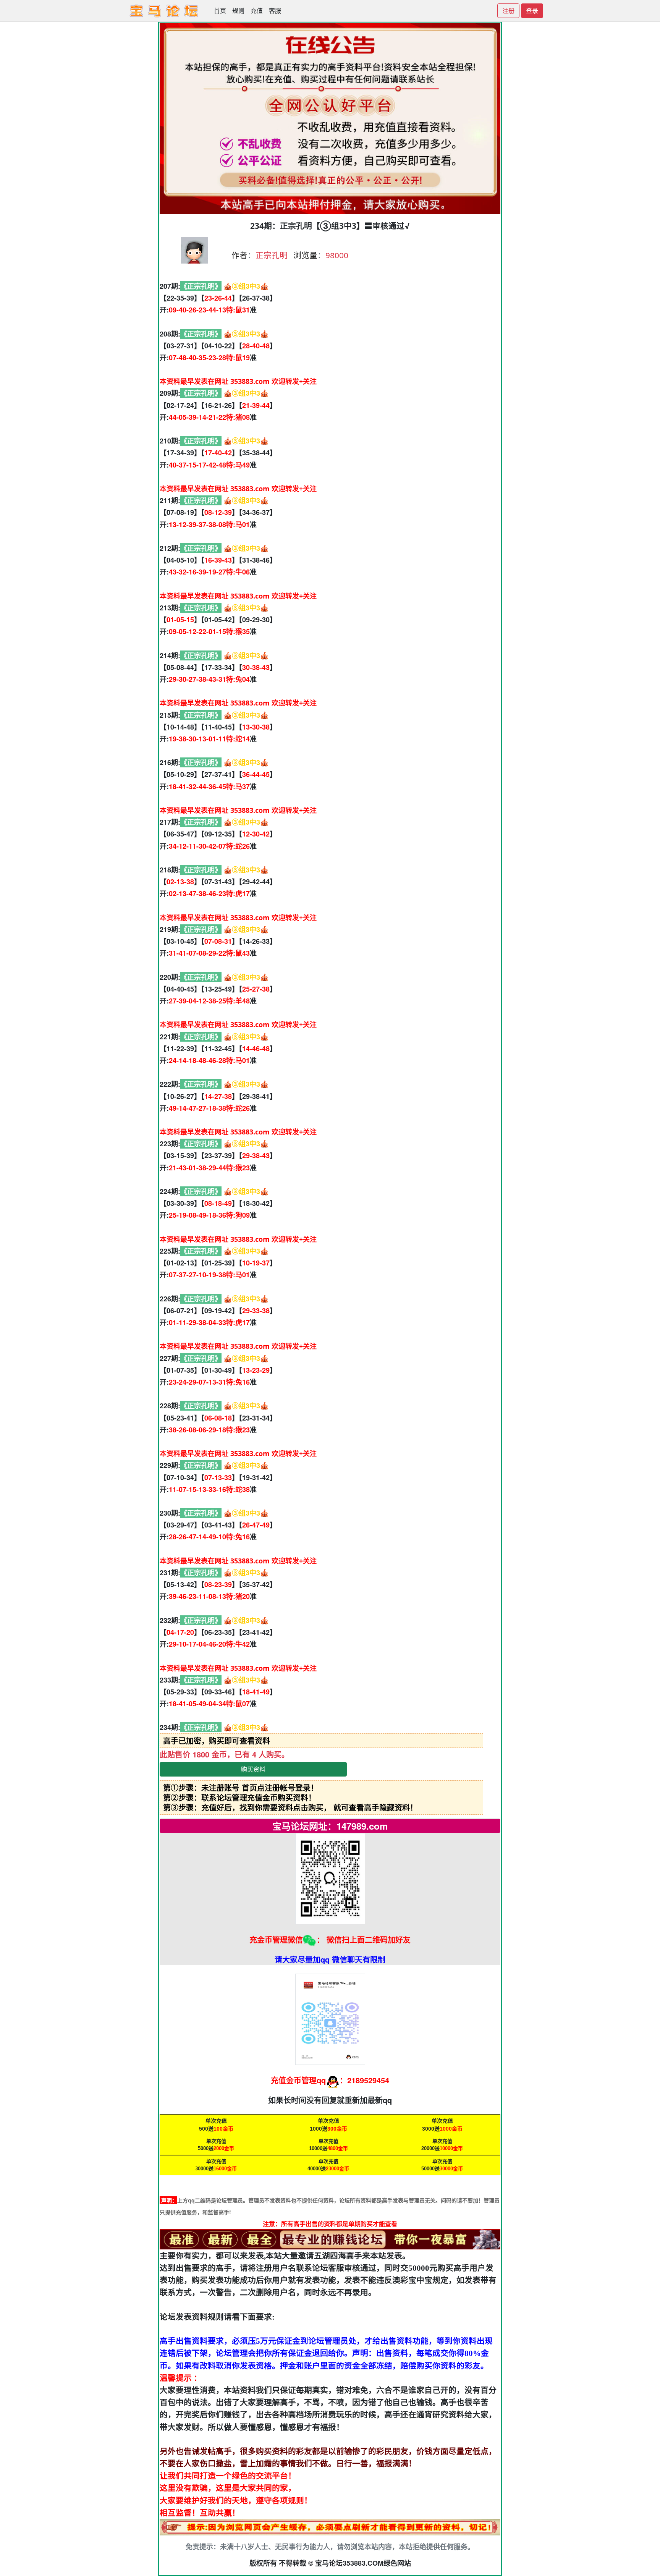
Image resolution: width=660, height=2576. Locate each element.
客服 (275, 11)
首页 (220, 11)
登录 (532, 11)
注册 (508, 11)
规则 (238, 11)
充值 (257, 11)
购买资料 (253, 1769)
